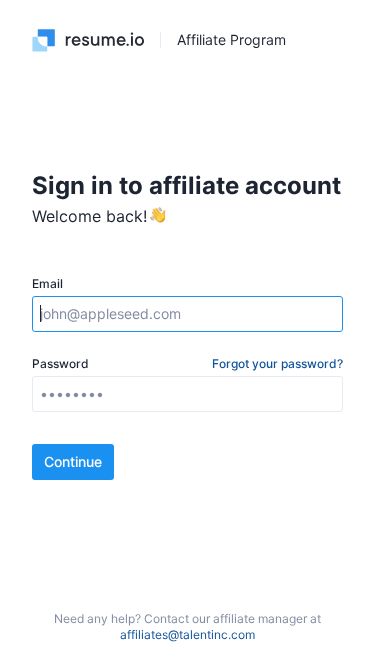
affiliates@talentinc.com (187, 634)
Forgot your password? (277, 363)
